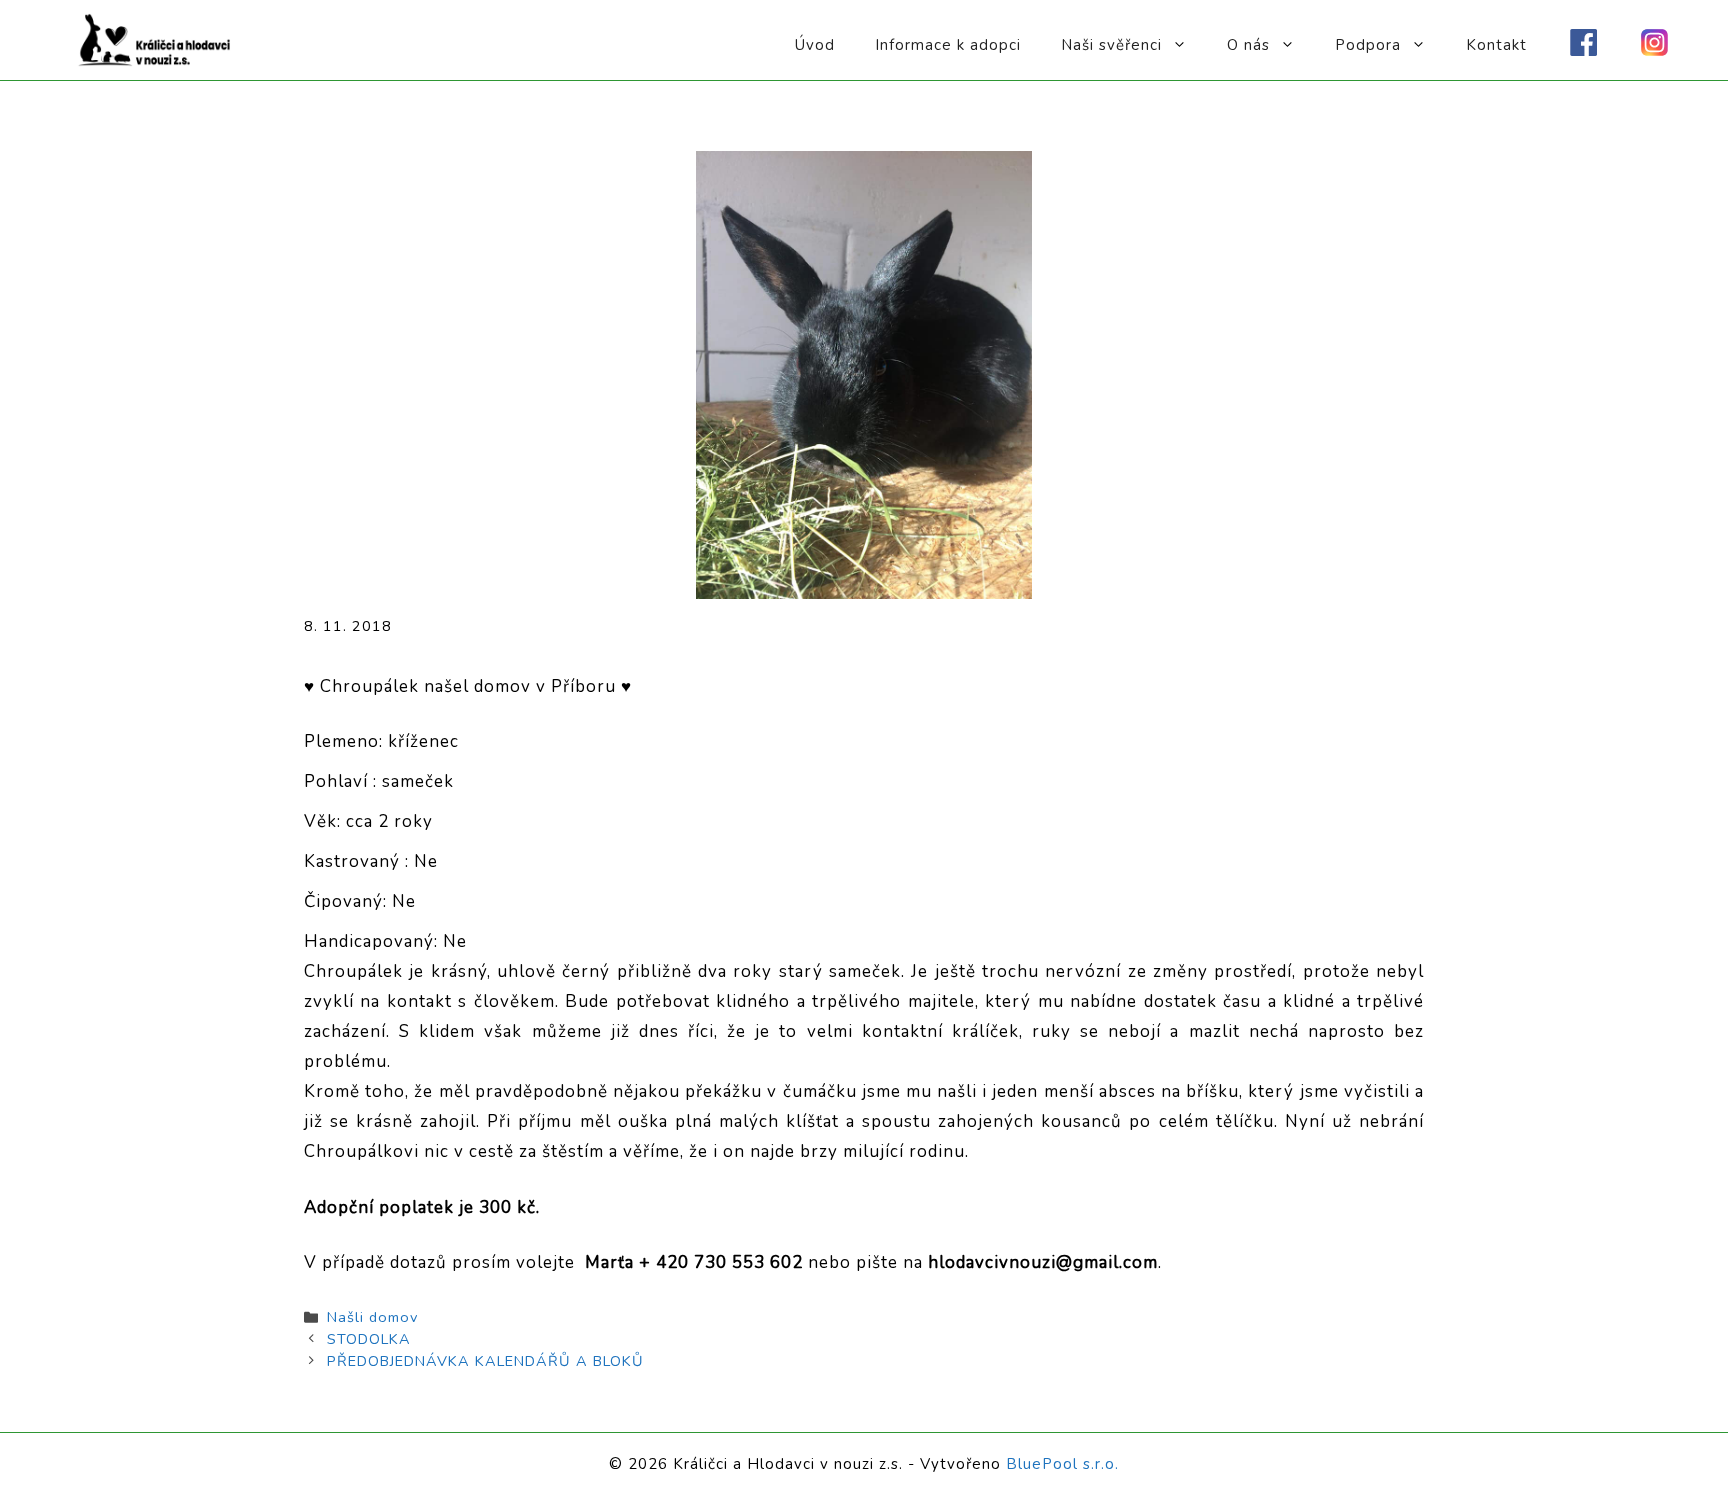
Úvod (815, 45)
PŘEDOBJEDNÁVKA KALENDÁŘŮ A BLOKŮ (485, 1361)
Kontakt (1496, 45)
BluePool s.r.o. (1062, 1464)
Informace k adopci (948, 45)
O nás (1248, 45)
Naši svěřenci (1111, 45)
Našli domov (372, 1317)
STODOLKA (369, 1339)
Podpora (1368, 45)
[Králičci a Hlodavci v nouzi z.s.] (155, 38)
